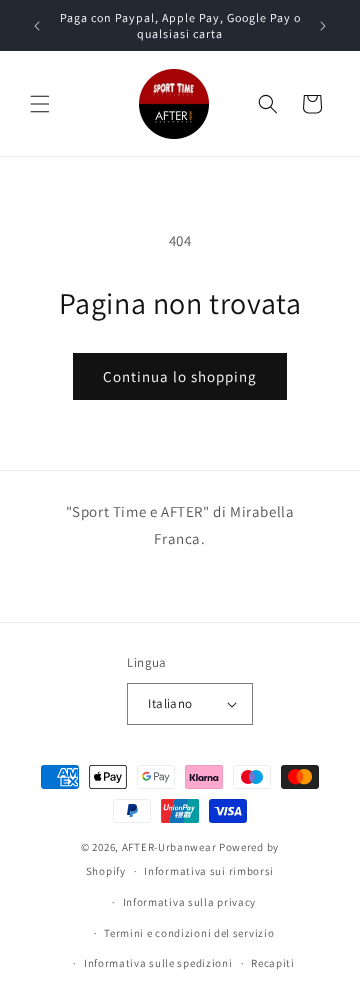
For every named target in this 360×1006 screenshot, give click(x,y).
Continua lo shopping (180, 376)
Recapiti (273, 963)
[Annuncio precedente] (37, 26)
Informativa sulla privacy (190, 902)
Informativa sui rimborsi (209, 871)
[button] (40, 104)
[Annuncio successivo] (323, 26)
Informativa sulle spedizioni (158, 963)
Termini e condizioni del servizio (189, 933)
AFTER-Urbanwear (169, 847)
